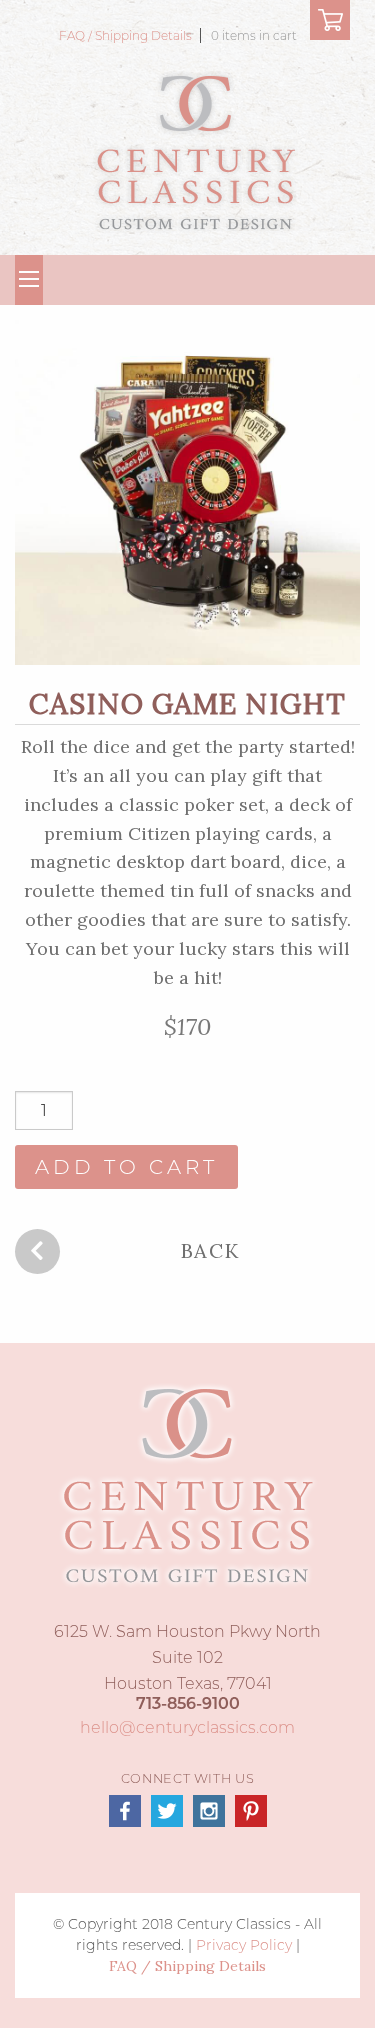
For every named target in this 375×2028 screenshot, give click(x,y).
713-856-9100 (188, 1703)
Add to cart (126, 1167)
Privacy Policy (244, 1945)
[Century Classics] (195, 150)
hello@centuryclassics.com (187, 1727)
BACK (210, 1250)
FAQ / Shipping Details (127, 35)
